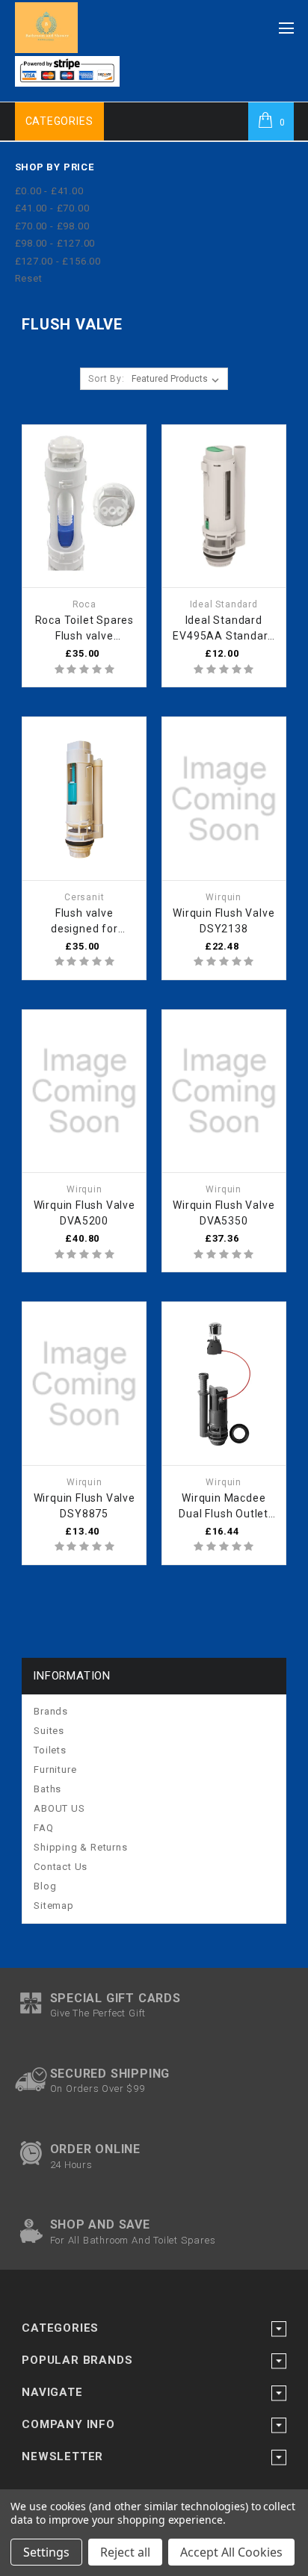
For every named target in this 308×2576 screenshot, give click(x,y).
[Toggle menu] (287, 24)
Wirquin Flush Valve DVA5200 (84, 1213)
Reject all (125, 2552)
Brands (51, 1711)
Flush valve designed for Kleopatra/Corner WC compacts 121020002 (84, 922)
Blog (45, 1886)
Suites (49, 1731)
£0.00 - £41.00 (49, 191)
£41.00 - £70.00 (52, 208)
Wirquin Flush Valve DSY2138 (224, 921)
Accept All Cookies (231, 2552)
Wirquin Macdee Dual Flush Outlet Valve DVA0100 (224, 1507)
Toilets (50, 1750)
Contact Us (61, 1867)
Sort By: (106, 379)
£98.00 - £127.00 (55, 243)
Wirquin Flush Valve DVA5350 (224, 1213)
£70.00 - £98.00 (52, 226)
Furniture (55, 1770)
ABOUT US (59, 1808)
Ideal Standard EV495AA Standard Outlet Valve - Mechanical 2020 (224, 629)
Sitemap (54, 1905)
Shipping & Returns (80, 1847)
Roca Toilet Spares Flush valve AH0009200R (84, 629)
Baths (47, 1789)
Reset (29, 278)
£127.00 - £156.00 (58, 261)
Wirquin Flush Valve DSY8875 (84, 1506)
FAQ (43, 1828)
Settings (46, 2552)
